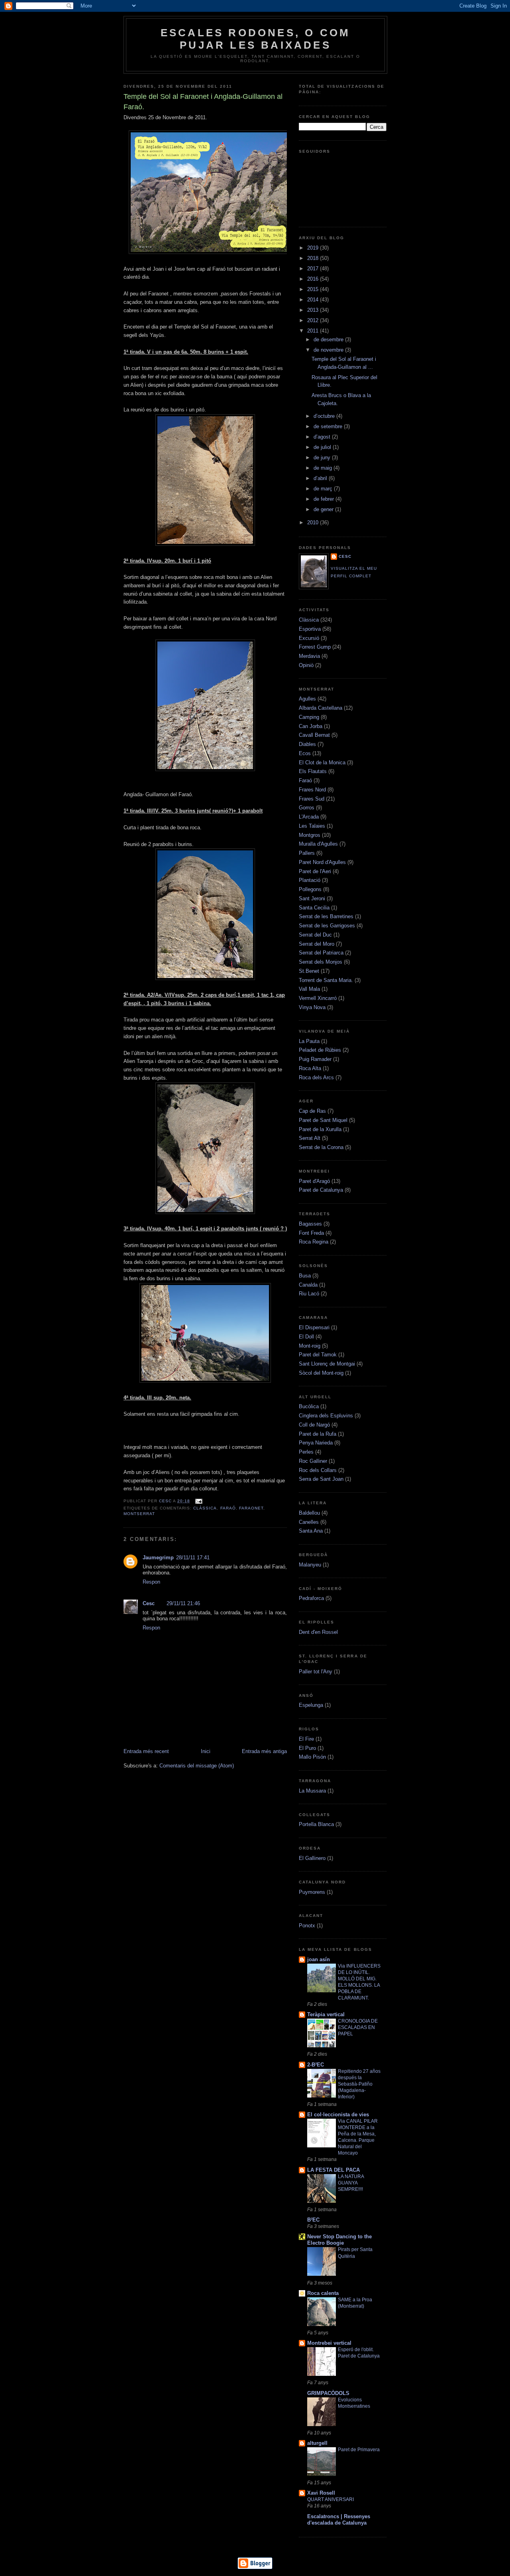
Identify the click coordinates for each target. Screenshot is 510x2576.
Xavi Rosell (321, 2493)
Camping (309, 717)
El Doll (306, 1337)
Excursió (309, 638)
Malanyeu (310, 1565)
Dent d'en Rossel (318, 1632)
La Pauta (309, 1041)
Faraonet (251, 1508)
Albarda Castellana (321, 708)
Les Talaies (312, 826)
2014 (314, 300)
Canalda (308, 1285)
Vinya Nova (312, 1007)
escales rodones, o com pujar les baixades (255, 39)
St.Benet (309, 971)
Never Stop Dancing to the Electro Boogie (339, 2240)
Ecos (305, 753)
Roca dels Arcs (316, 1077)
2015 (314, 289)
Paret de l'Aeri (315, 871)
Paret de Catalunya (321, 1190)
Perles (306, 1452)
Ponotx (307, 1926)
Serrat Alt (310, 1138)
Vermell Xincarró (318, 998)
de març (324, 489)
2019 (314, 248)
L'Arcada (309, 817)
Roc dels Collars (318, 1470)
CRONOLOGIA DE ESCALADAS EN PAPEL (358, 2027)
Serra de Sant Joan (321, 1479)
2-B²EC (316, 2065)
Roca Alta (310, 1068)
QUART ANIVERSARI (331, 2499)
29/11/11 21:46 (183, 1603)
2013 (314, 310)
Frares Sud (312, 799)
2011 (314, 331)
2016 (314, 279)
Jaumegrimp (158, 1558)
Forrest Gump (315, 647)
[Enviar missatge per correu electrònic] (198, 1501)
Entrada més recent (146, 1751)
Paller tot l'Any (316, 1672)
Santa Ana (311, 1531)
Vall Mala (309, 989)
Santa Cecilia (314, 908)
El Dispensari (314, 1327)
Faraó (228, 1508)
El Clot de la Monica (322, 763)
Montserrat (139, 1514)
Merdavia (309, 656)
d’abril (321, 478)
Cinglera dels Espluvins (326, 1416)
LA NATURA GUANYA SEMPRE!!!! (351, 2183)
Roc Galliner (313, 1461)
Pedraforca (311, 1598)
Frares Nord (312, 790)
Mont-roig (310, 1346)
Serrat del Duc (315, 935)
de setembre (329, 426)
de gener (324, 509)
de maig (324, 468)
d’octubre (325, 416)
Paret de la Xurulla (320, 1129)
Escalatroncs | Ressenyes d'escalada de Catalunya (339, 2520)
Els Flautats (313, 771)
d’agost (323, 437)
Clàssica (205, 1508)
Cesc (166, 1501)
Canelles (309, 1522)
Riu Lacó (309, 1294)
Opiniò (306, 665)
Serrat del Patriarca (321, 953)
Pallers (307, 853)
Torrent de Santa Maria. (326, 980)
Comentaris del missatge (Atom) (197, 1766)
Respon (151, 1582)
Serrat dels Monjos (321, 962)
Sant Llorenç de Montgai (327, 1364)
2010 (314, 522)
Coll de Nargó (314, 1425)
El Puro (307, 1748)
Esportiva (310, 629)
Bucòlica (309, 1406)
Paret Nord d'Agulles (322, 862)
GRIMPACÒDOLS (328, 2393)
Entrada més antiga (264, 1751)
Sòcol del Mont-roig (321, 1373)
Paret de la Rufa (318, 1434)
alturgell (317, 2443)
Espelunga (311, 1705)
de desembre (329, 339)
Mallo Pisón (312, 1757)
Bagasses (310, 1224)
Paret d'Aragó (314, 1181)
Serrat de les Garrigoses (327, 926)
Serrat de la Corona (321, 1147)
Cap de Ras (312, 1111)
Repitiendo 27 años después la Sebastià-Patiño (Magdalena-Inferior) (359, 2084)
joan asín (319, 1959)
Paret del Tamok (318, 1355)
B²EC (313, 2220)
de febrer (325, 499)
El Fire (306, 1739)
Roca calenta (323, 2293)
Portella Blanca (316, 1824)
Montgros (310, 835)
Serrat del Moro (317, 944)
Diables (307, 744)
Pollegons (310, 889)
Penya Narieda (316, 1443)
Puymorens (312, 1892)
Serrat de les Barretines (326, 916)
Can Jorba (311, 726)
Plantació (310, 880)
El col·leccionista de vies (338, 2115)
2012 (314, 320)
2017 (314, 269)
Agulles (307, 699)
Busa (305, 1276)
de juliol (323, 447)
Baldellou (309, 1513)
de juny (323, 458)
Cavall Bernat (314, 735)
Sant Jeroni (312, 898)
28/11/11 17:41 (193, 1558)
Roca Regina (314, 1242)
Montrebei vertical (329, 2343)
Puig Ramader (315, 1059)
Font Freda (311, 1233)
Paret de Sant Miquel (323, 1120)
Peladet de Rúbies (320, 1050)
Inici (206, 1751)
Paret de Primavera (359, 2450)
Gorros (307, 808)
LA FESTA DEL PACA (333, 2170)
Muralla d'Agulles (318, 844)
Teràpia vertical (326, 2014)
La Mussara (312, 1791)
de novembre (329, 350)
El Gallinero (312, 1858)
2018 (314, 258)
